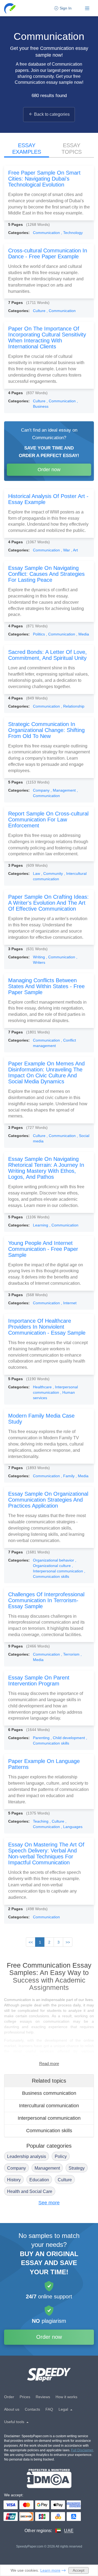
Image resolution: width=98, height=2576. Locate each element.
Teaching (41, 1821)
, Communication (61, 311)
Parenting (42, 1738)
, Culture (57, 1821)
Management (47, 2168)
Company (42, 790)
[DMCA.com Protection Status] (49, 2479)
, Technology (72, 233)
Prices (25, 2397)
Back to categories (52, 114)
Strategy (77, 2168)
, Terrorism (71, 1654)
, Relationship (73, 706)
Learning (41, 1225)
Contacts (32, 2409)
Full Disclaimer (82, 2450)
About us (12, 2409)
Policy (61, 2156)
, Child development (68, 1738)
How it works (66, 2397)
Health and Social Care (30, 2191)
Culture (40, 311)
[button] (10, 8)
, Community (53, 873)
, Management (64, 790)
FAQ (49, 2409)
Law (37, 873)
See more (49, 2203)
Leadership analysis (27, 2156)
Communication (47, 233)
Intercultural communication (49, 2106)
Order (9, 2397)
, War (66, 550)
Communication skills (49, 2131)
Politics (39, 634)
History (14, 2180)
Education (39, 2180)
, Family (68, 1476)
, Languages (72, 1827)
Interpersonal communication (49, 2118)
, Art (74, 550)
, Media (83, 634)
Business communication (49, 2093)
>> (68, 1942)
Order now (49, 470)
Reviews (43, 2397)
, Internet (69, 1303)
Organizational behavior (54, 1560)
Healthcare (43, 1387)
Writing (39, 957)
